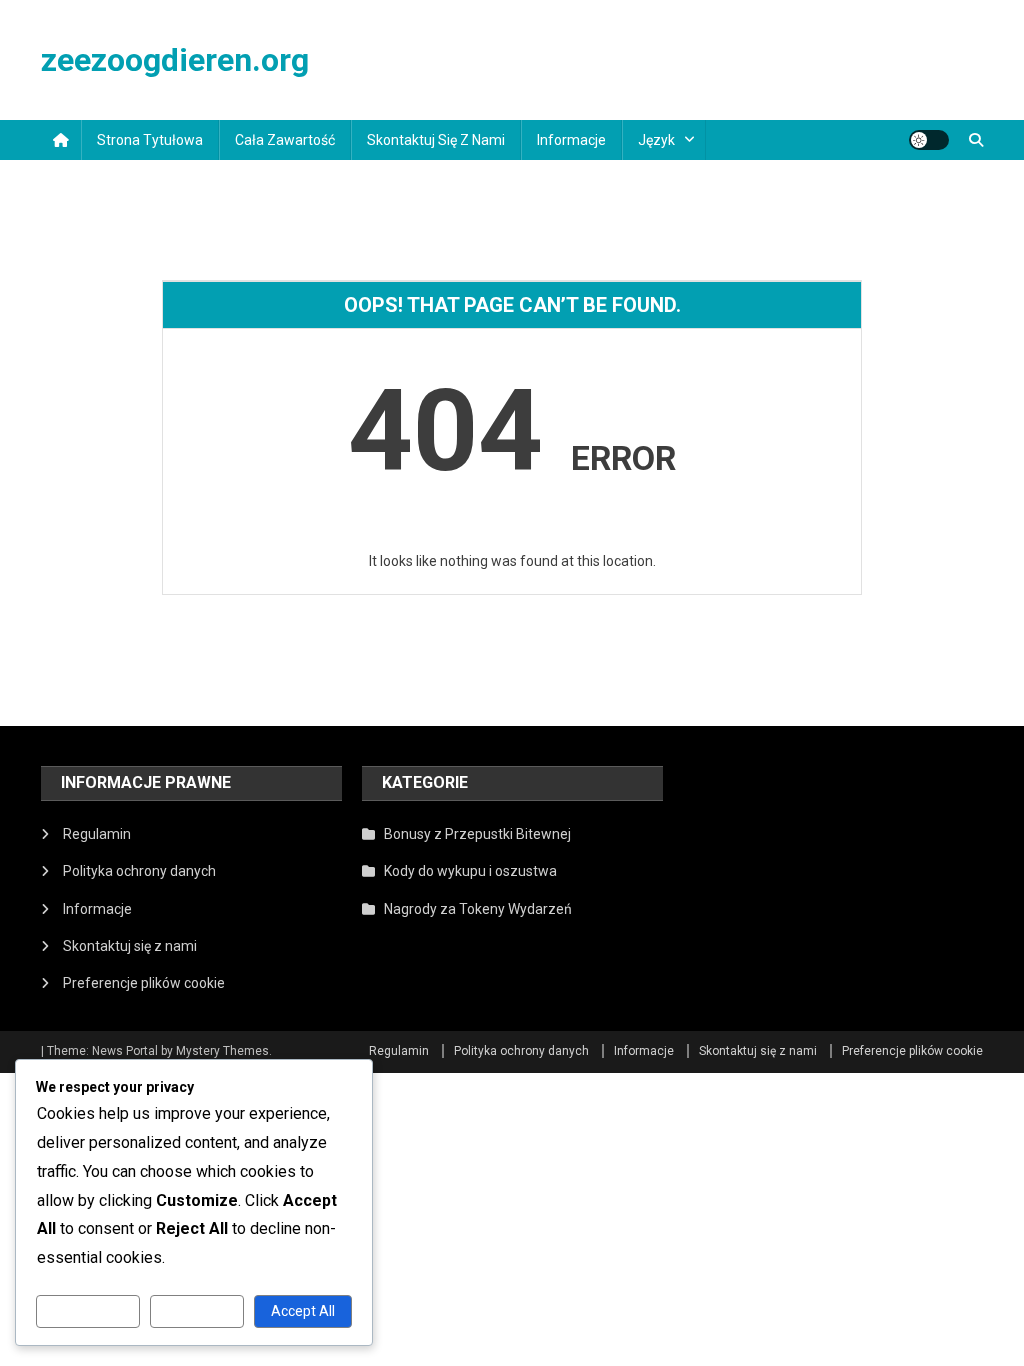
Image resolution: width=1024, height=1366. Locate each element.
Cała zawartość (285, 140)
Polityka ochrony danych (139, 871)
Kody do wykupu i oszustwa (470, 871)
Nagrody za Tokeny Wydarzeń (478, 909)
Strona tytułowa (150, 140)
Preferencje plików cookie (144, 983)
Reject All (196, 1311)
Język (656, 140)
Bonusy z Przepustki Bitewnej (477, 834)
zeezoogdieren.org (175, 60)
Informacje (571, 140)
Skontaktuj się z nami (436, 140)
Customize (87, 1311)
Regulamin (97, 834)
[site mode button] (929, 140)
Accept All (303, 1311)
